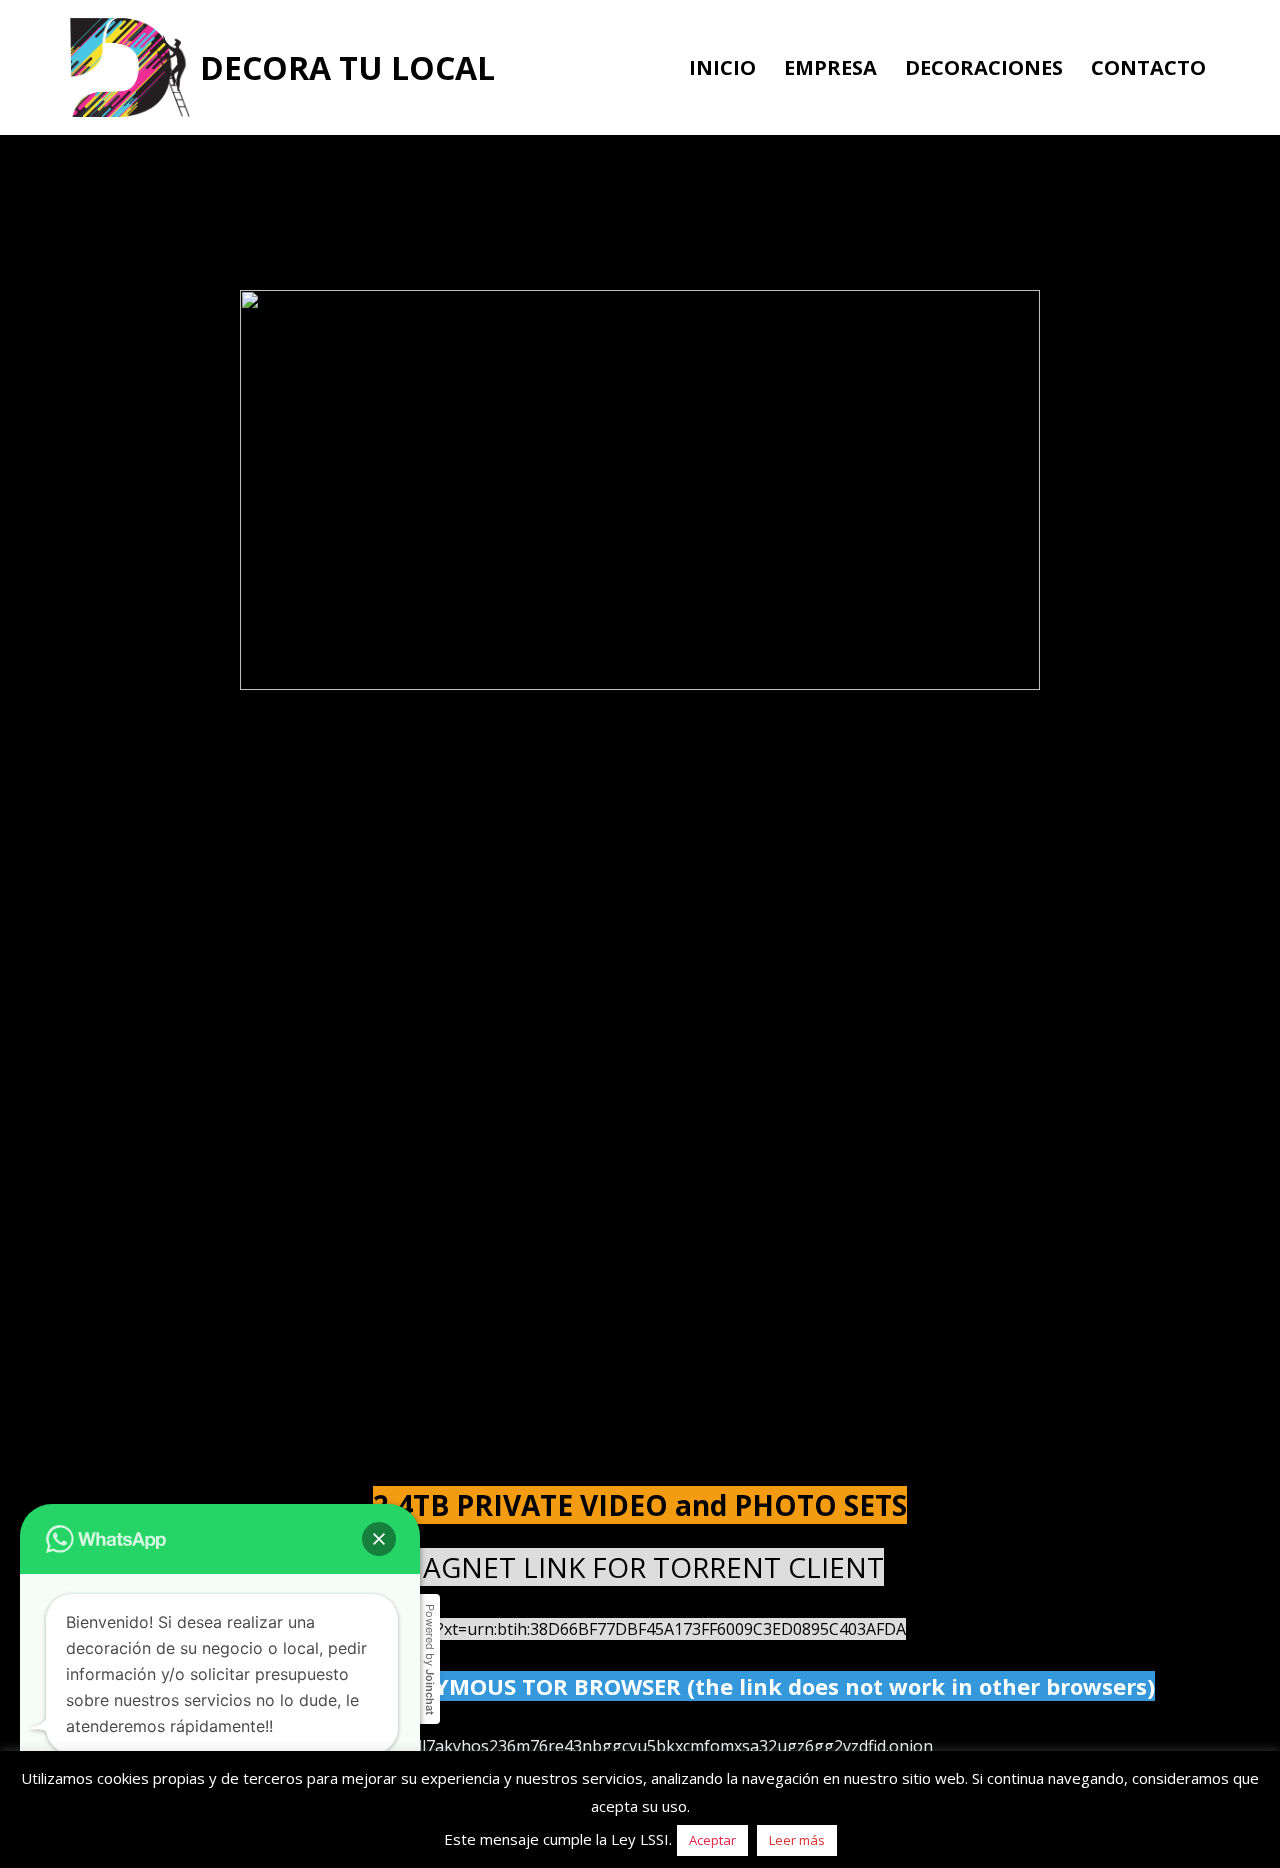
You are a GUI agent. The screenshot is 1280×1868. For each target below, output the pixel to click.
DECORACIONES (984, 67)
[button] (379, 1539)
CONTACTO (1148, 67)
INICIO (722, 67)
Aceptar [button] (712, 1840)
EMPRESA (830, 67)
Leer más (797, 1840)
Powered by (430, 1659)
